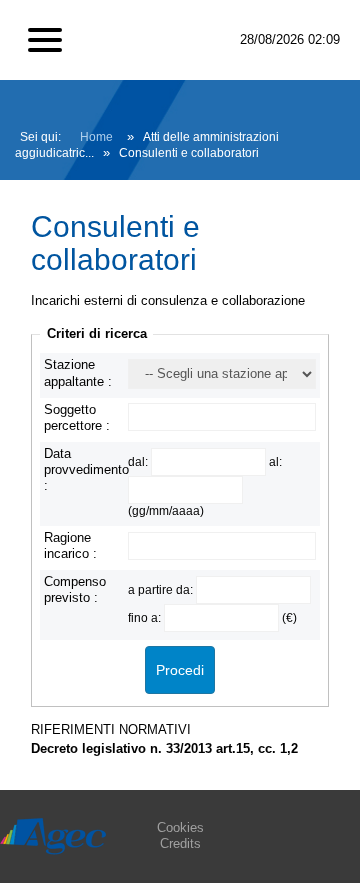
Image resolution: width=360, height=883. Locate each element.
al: (275, 461)
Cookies (180, 827)
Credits (180, 843)
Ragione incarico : (70, 545)
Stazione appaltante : (78, 372)
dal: (139, 461)
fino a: (146, 617)
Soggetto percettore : (77, 417)
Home (96, 137)
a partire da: (162, 589)
